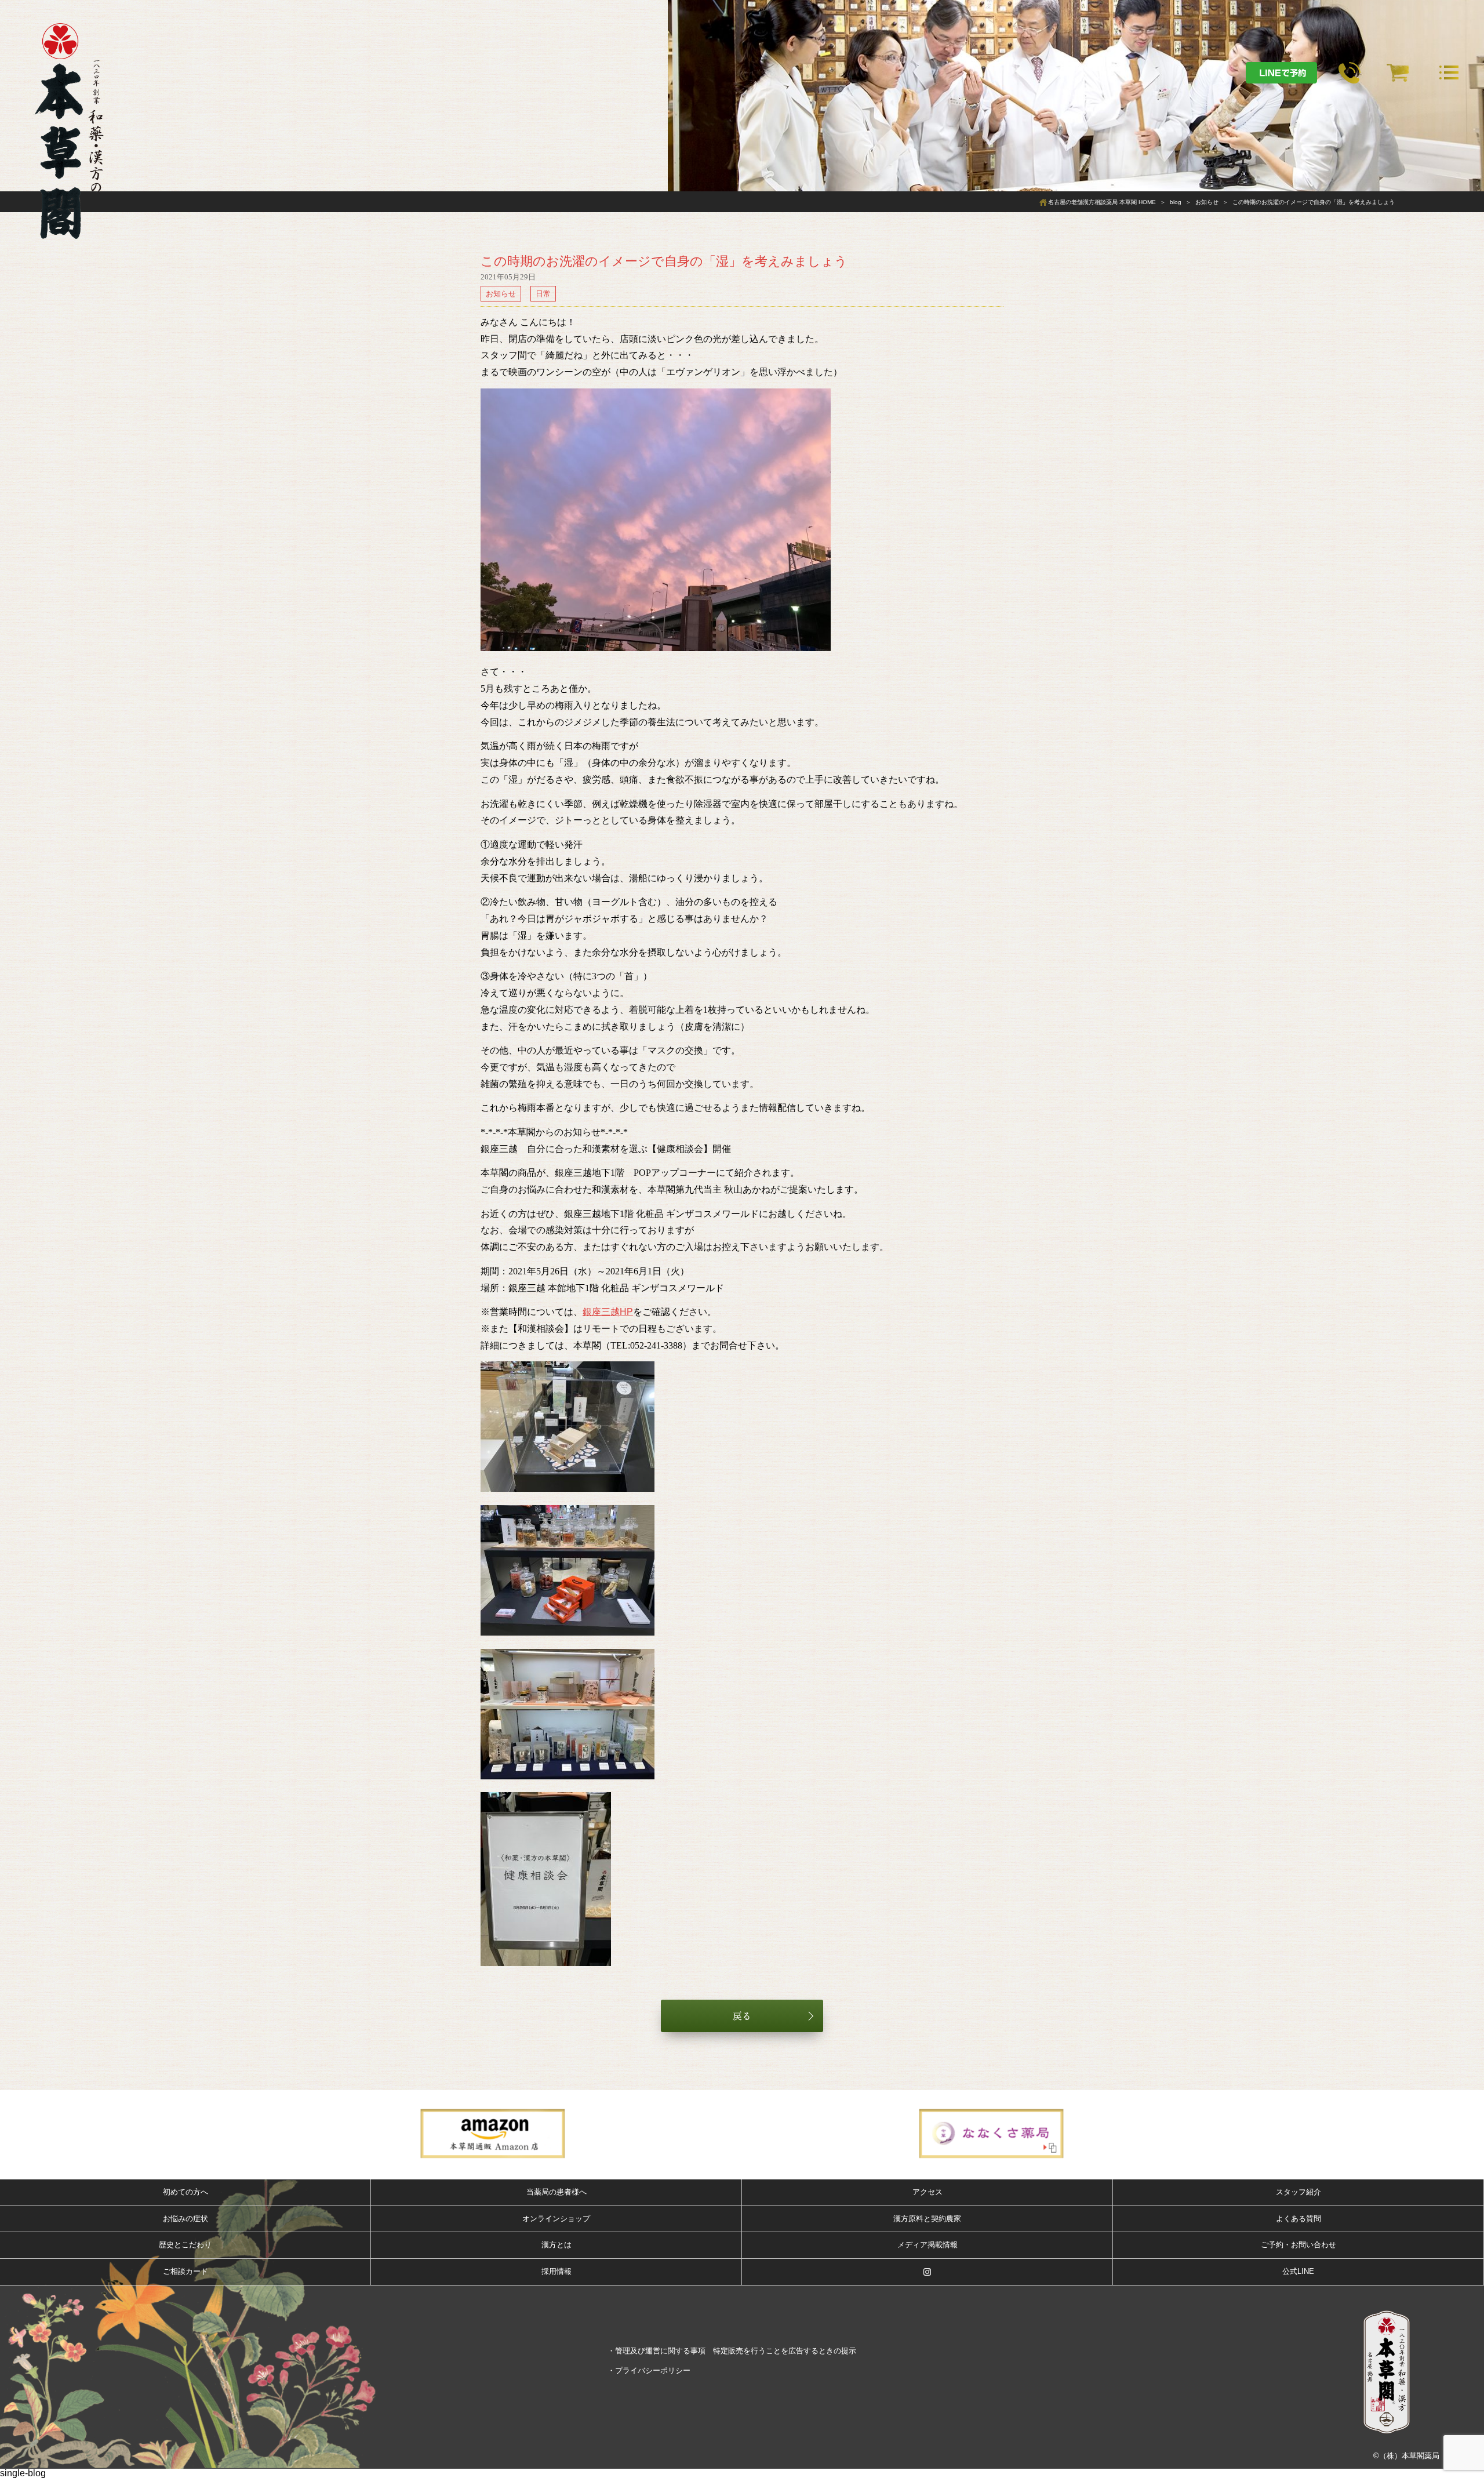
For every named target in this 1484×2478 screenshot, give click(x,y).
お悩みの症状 (185, 2219)
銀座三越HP (608, 1312)
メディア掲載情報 (927, 2245)
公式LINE (1298, 2271)
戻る (742, 2016)
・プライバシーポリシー (649, 2370)
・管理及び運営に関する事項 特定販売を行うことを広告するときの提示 (732, 2351)
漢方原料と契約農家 (927, 2219)
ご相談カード (185, 2271)
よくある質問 (1298, 2219)
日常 (543, 294)
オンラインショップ (556, 2219)
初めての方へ (185, 2192)
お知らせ (501, 294)
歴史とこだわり (185, 2245)
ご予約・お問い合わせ (1298, 2245)
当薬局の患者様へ (556, 2192)
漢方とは (556, 2245)
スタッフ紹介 (1298, 2192)
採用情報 (556, 2271)
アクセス (927, 2192)
